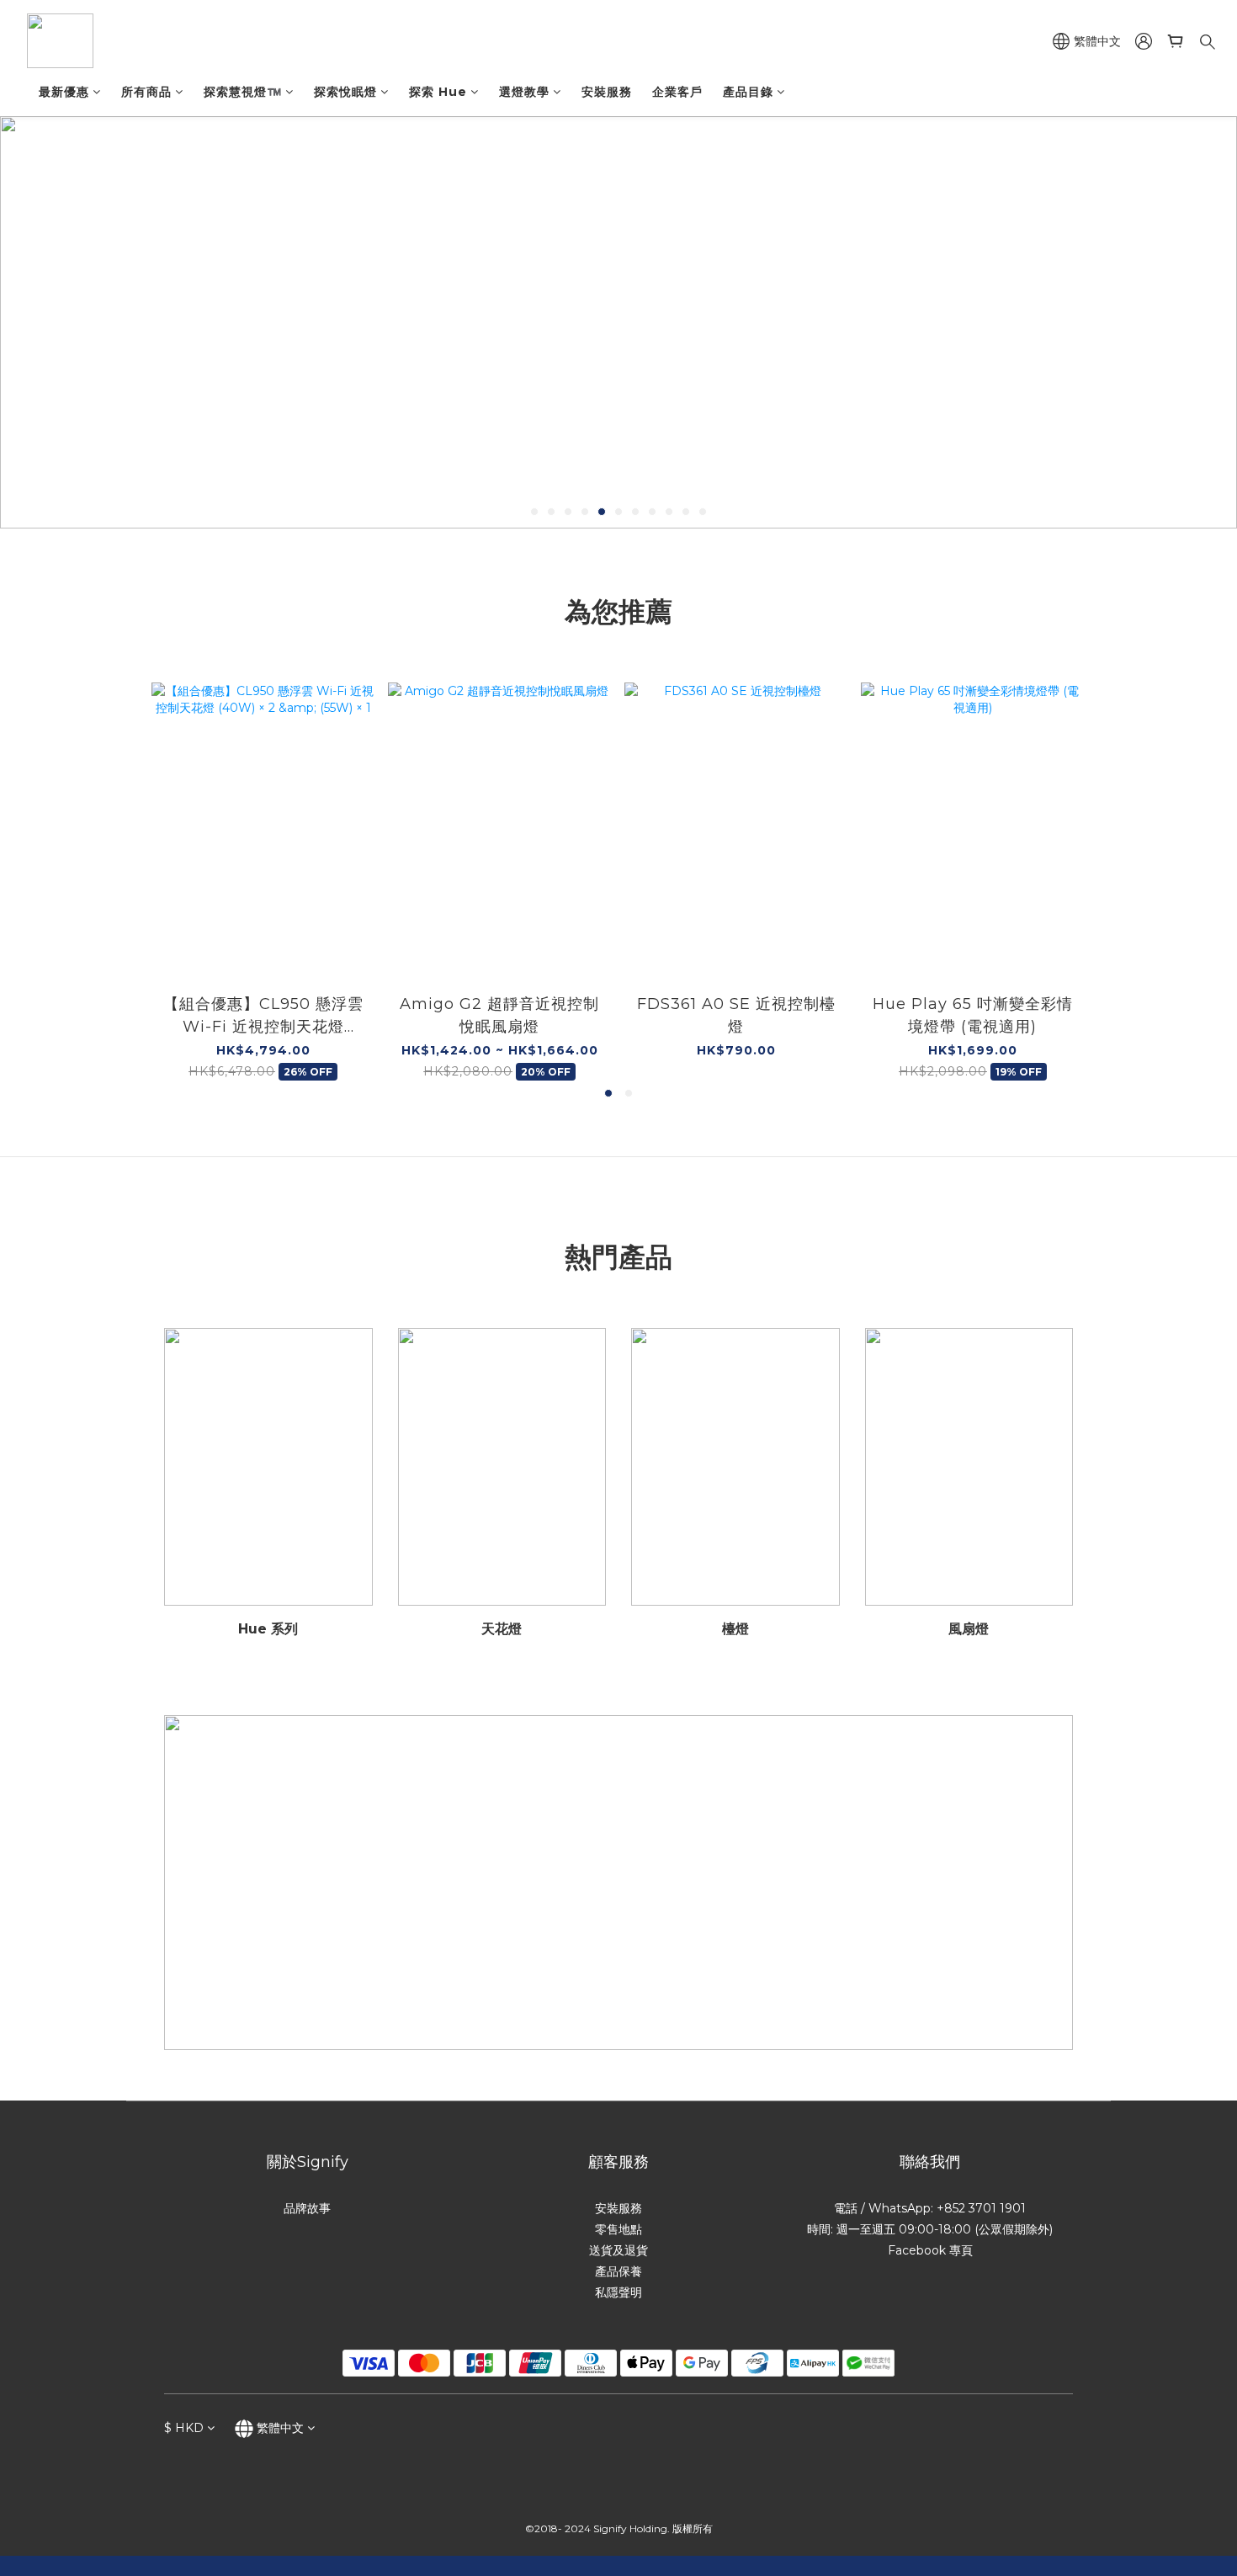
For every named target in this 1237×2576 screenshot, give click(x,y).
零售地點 (618, 2229)
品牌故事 (307, 2208)
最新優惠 (64, 92)
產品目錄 (748, 92)
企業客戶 (677, 92)
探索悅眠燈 (345, 92)
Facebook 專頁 (930, 2250)
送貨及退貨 (618, 2250)
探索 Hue (438, 92)
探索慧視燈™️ (243, 92)
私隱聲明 (618, 2292)
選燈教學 (524, 92)
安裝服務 (607, 92)
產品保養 (618, 2271)
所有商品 (146, 92)
